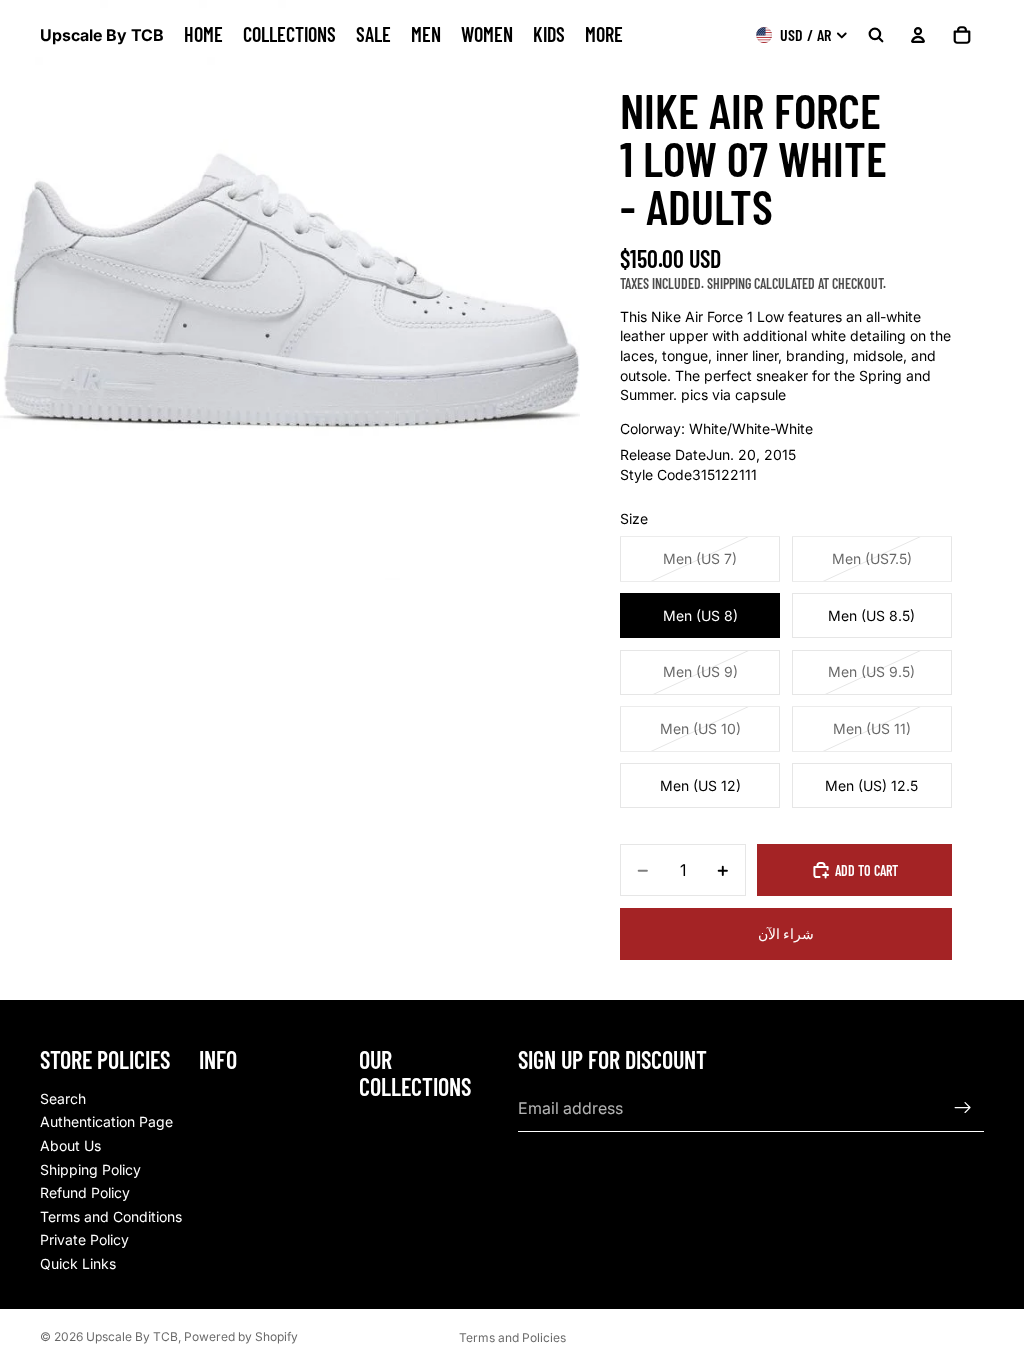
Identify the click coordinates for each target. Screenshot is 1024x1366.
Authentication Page (106, 1121)
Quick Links (78, 1263)
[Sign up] (963, 1108)
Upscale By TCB (132, 1336)
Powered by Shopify (241, 1336)
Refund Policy (85, 1192)
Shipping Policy (90, 1168)
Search (63, 1097)
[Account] (918, 35)
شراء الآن (786, 933)
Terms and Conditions (111, 1215)
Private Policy (84, 1239)
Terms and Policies (512, 1337)
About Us (70, 1145)
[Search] (876, 35)
